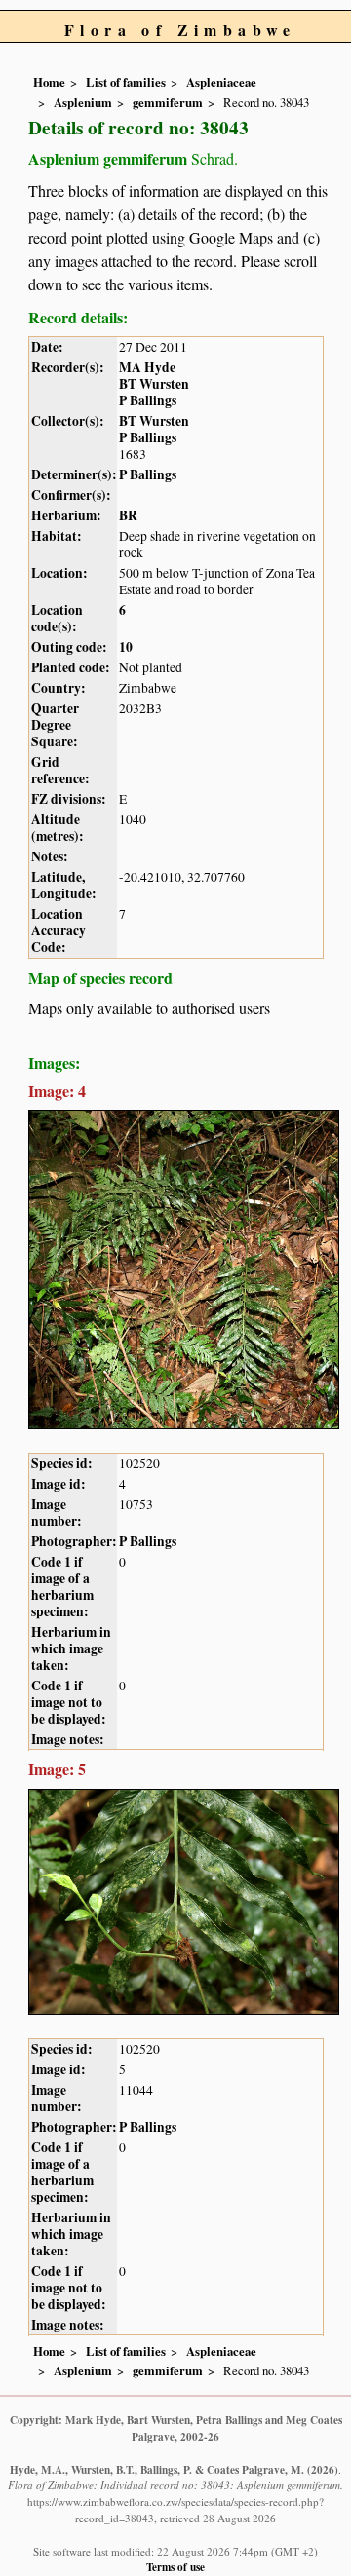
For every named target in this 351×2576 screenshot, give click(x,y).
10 (126, 647)
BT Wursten (154, 384)
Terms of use (175, 2567)
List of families (126, 82)
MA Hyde (147, 367)
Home (49, 82)
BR (128, 515)
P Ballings (148, 400)
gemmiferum (168, 102)
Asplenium (83, 102)
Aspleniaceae (221, 82)
